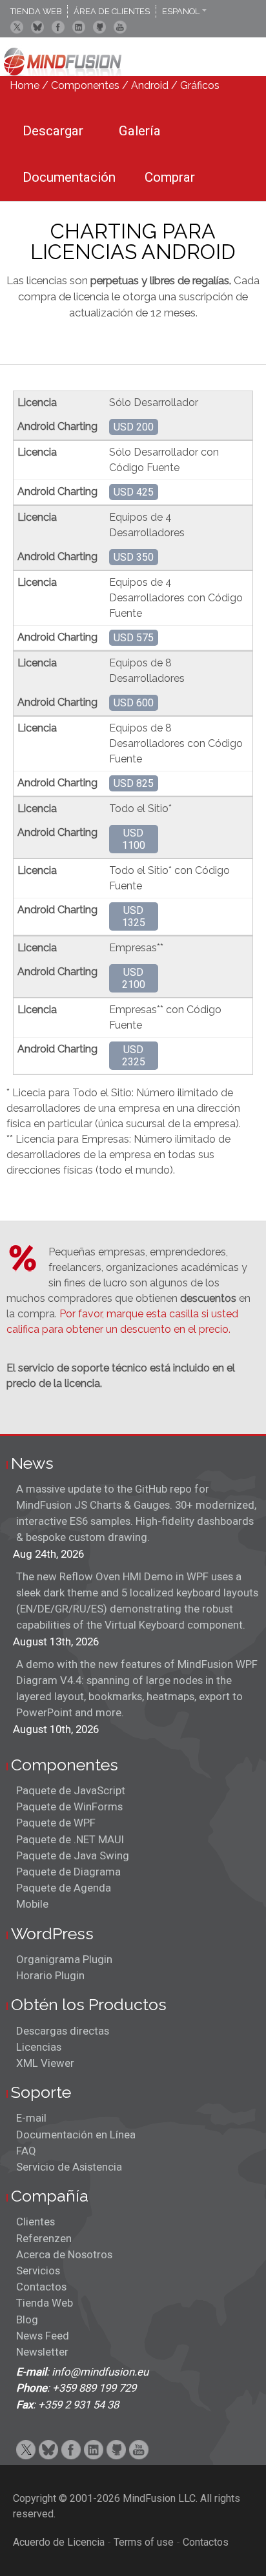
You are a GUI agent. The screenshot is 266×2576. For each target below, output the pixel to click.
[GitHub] (99, 27)
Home (25, 85)
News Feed (43, 2336)
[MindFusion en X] (17, 27)
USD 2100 (134, 978)
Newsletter (42, 2352)
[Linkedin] (79, 27)
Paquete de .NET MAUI (70, 1839)
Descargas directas (63, 2031)
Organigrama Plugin (64, 1959)
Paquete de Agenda (64, 1888)
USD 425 (134, 492)
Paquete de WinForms (69, 1806)
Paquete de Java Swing (73, 1855)
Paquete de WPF (56, 1823)
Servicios (38, 2271)
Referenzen (44, 2238)
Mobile (32, 1904)
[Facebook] (58, 27)
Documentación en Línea (76, 2135)
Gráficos (200, 85)
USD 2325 (134, 1056)
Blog (27, 2319)
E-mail (31, 2118)
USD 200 (134, 427)
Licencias (39, 2047)
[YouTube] (120, 27)
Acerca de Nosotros (64, 2254)
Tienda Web (45, 2303)
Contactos (41, 2287)
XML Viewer (45, 2063)
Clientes (36, 2222)
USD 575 (134, 638)
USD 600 (134, 703)
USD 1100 (134, 839)
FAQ (26, 2151)
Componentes (85, 85)
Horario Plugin (50, 1975)
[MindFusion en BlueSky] (37, 27)
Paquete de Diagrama (68, 1872)
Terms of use (144, 2542)
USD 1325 (134, 916)
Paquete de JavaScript (71, 1790)
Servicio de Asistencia (69, 2167)
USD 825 (134, 783)
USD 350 (134, 557)
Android (150, 85)
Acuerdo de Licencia (59, 2542)
